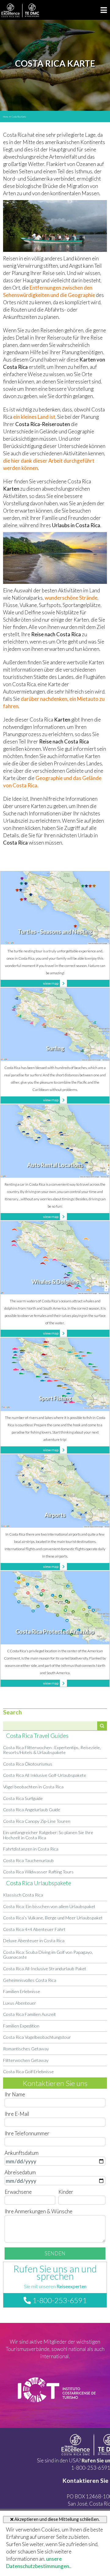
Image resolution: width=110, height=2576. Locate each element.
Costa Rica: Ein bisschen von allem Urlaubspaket (49, 1906)
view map (51, 983)
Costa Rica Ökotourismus (28, 1764)
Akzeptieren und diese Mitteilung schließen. (57, 2519)
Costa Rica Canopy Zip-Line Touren (37, 1821)
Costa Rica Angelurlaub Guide (32, 1810)
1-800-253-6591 (59, 2300)
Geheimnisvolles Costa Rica (30, 1980)
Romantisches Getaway (26, 2049)
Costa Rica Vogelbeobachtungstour (37, 2037)
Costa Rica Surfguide (23, 1798)
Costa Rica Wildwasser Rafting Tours (38, 1872)
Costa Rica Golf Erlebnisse (28, 2071)
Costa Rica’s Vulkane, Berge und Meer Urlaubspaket (53, 1918)
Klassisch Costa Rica (23, 1895)
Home (6, 117)
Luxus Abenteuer (20, 2003)
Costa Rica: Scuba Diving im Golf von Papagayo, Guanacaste (48, 1955)
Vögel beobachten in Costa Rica (33, 1787)
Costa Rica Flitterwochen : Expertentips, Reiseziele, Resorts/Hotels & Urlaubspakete (52, 1750)
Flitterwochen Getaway (26, 2060)
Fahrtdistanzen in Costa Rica (31, 1849)
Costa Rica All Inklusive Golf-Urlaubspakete (45, 1775)
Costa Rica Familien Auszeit (29, 2014)
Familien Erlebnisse (22, 1991)
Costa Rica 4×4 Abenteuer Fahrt (34, 1929)
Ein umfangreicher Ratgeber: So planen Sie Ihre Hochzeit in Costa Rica (48, 1835)
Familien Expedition (21, 2026)
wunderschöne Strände (71, 598)
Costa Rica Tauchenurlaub (28, 1860)
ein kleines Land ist (34, 417)
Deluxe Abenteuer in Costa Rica (34, 1941)
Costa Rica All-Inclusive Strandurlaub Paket (45, 1969)
